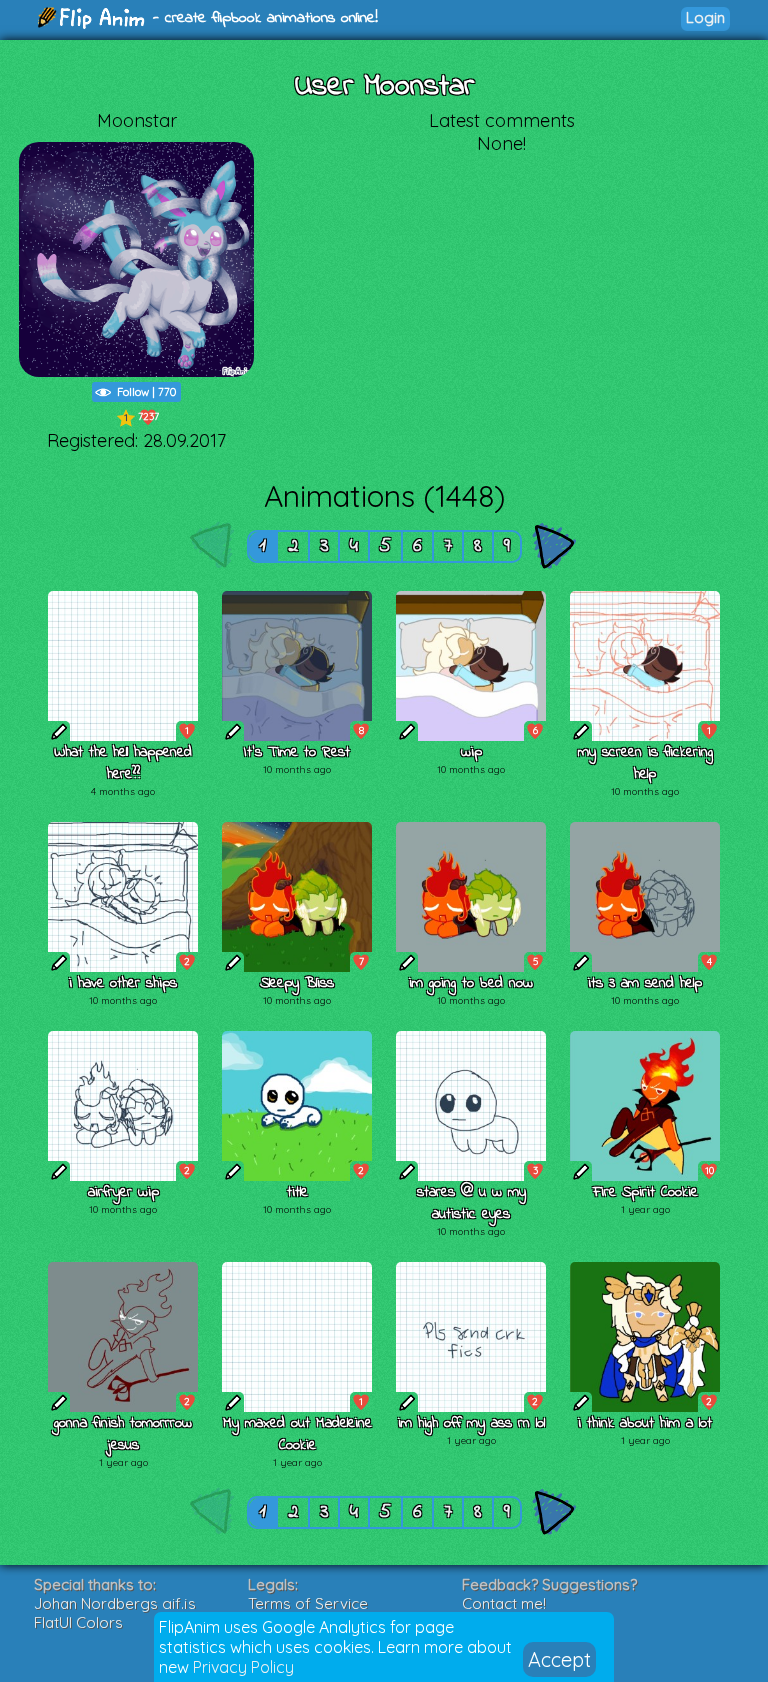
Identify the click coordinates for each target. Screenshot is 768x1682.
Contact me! (504, 1603)
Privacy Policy (243, 1667)
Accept (559, 1659)
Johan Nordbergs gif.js (115, 1603)
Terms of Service (308, 1603)
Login (705, 17)
